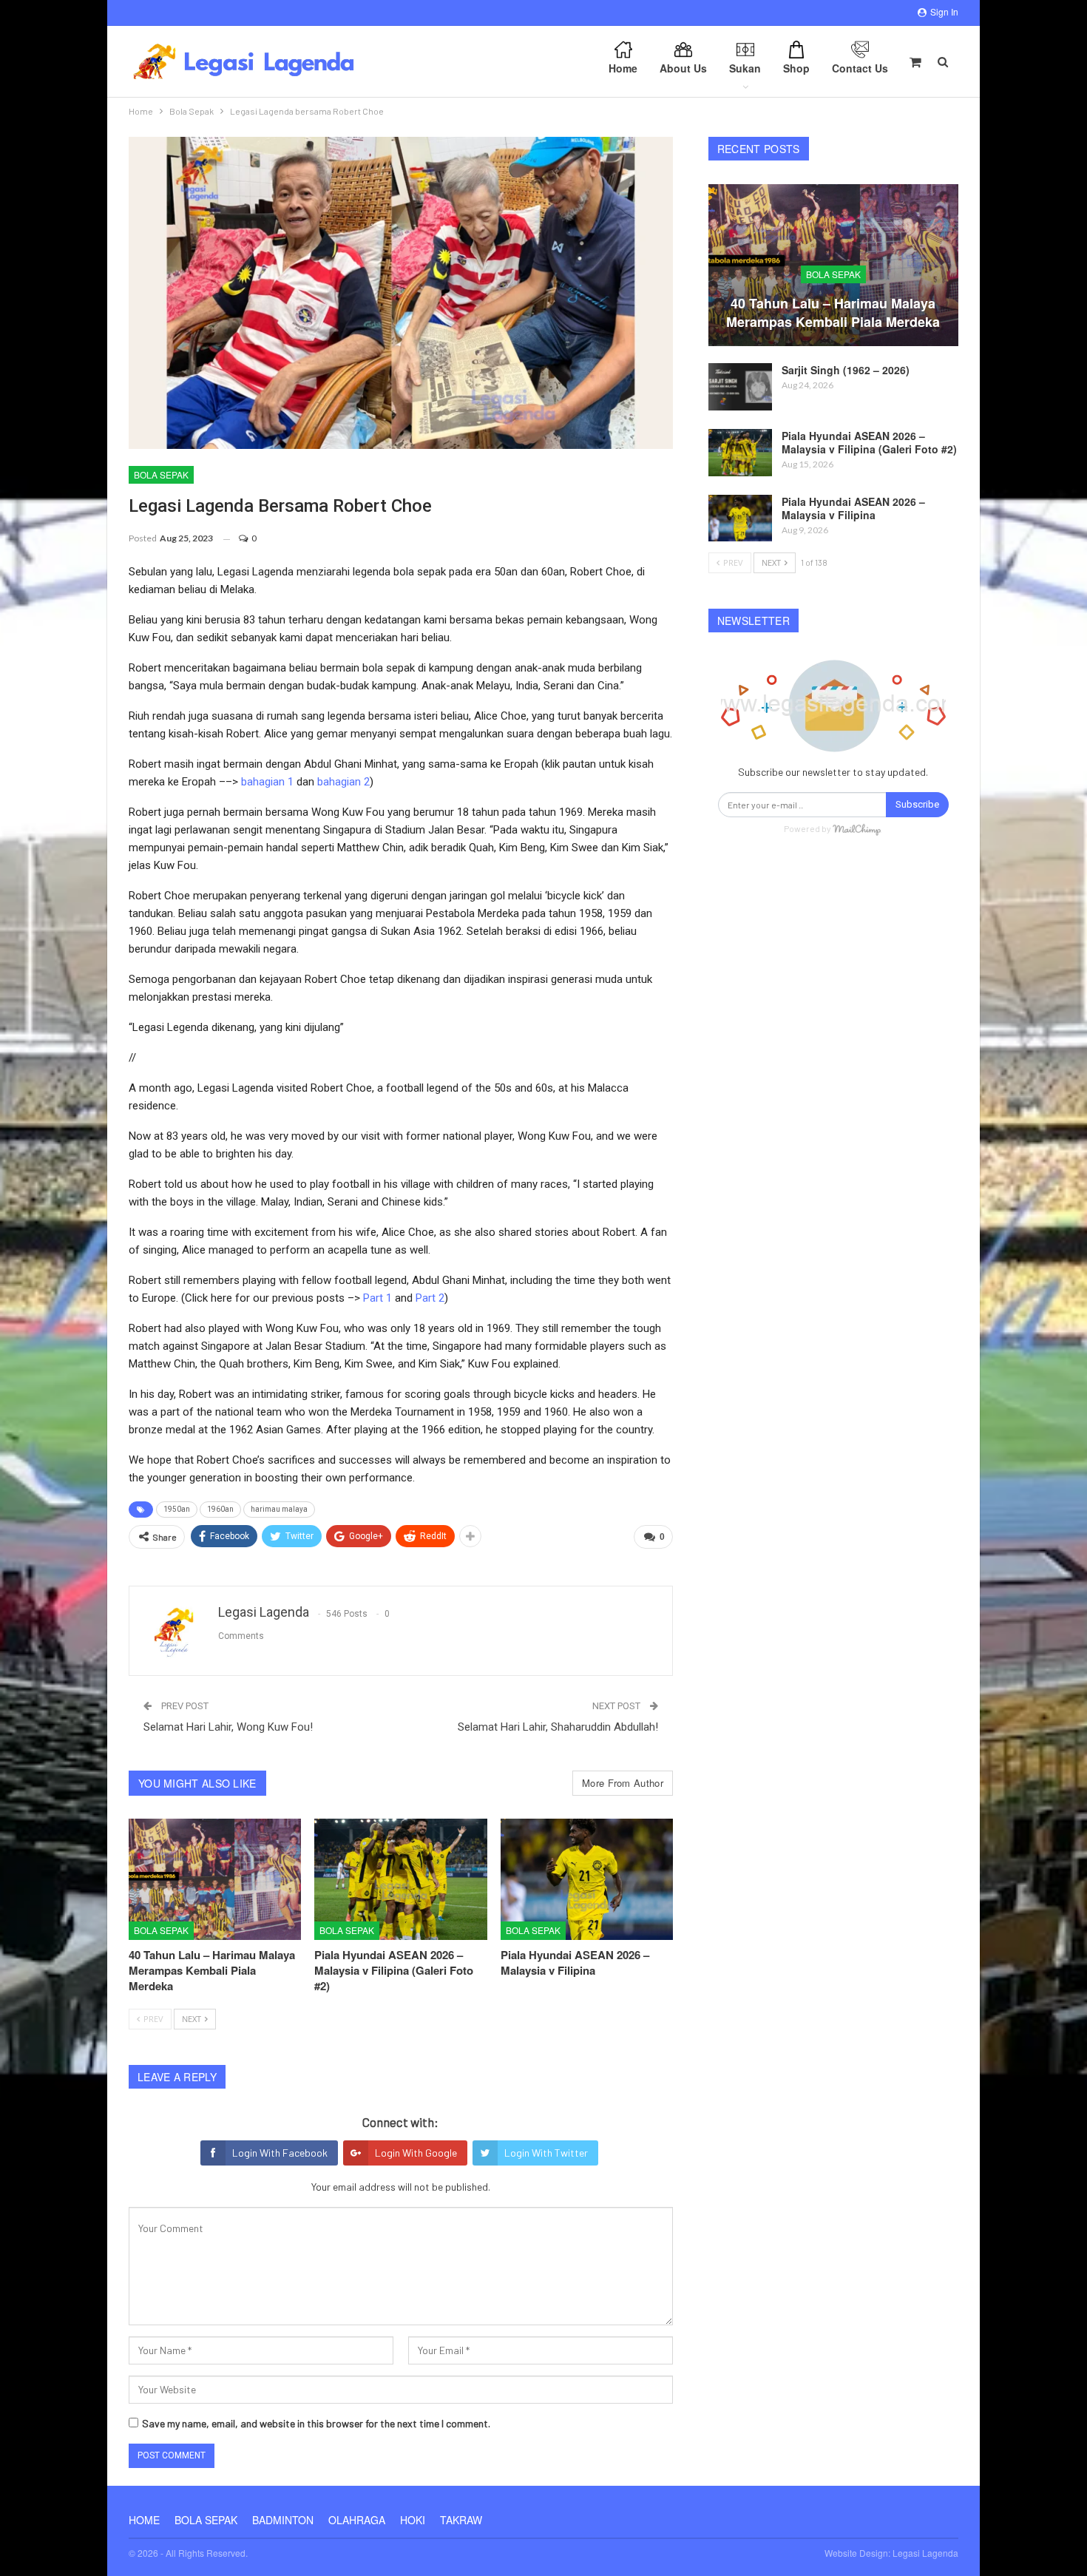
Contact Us (860, 68)
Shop (796, 68)
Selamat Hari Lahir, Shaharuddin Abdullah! (558, 1727)
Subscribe (917, 804)
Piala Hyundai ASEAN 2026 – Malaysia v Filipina (853, 508)
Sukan (745, 68)
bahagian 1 (267, 782)
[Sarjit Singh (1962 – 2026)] (740, 387)
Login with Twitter (546, 2153)
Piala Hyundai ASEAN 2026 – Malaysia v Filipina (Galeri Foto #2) (869, 442)
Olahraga (357, 2520)
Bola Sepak (161, 474)
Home (623, 68)
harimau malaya (279, 1509)
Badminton (283, 2520)
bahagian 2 (343, 782)
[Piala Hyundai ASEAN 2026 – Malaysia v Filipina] (587, 1879)
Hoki (413, 2520)
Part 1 (377, 1298)
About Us (683, 68)
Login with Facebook (280, 2153)
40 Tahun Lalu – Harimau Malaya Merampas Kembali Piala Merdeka (833, 312)
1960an (220, 1509)
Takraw (461, 2520)
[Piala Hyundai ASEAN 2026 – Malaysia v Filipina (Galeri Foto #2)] (400, 1879)
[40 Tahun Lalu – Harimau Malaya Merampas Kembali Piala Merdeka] (215, 1879)
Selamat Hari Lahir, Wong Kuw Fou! (228, 1727)
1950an (177, 1509)
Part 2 (430, 1298)
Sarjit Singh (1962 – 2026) (846, 370)
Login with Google (416, 2153)
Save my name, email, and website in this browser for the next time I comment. (316, 2423)
